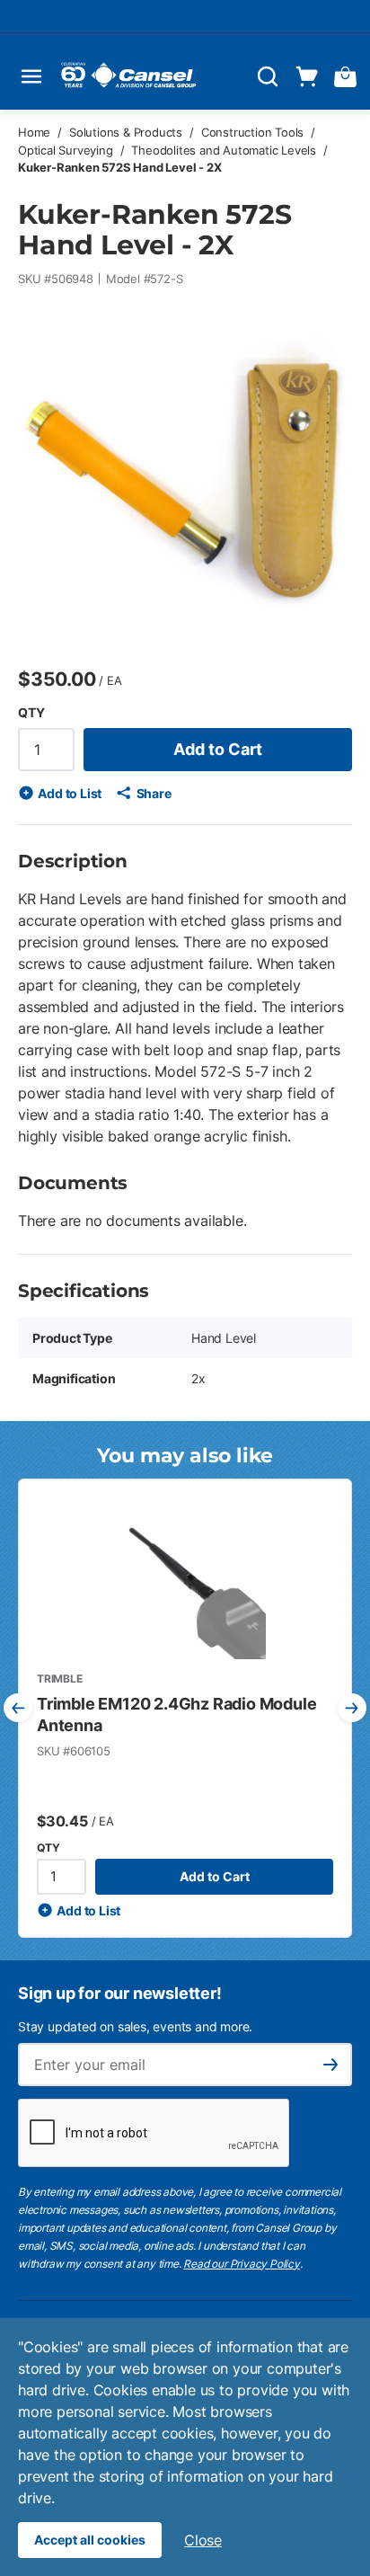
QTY (31, 712)
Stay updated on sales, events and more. (135, 2026)
